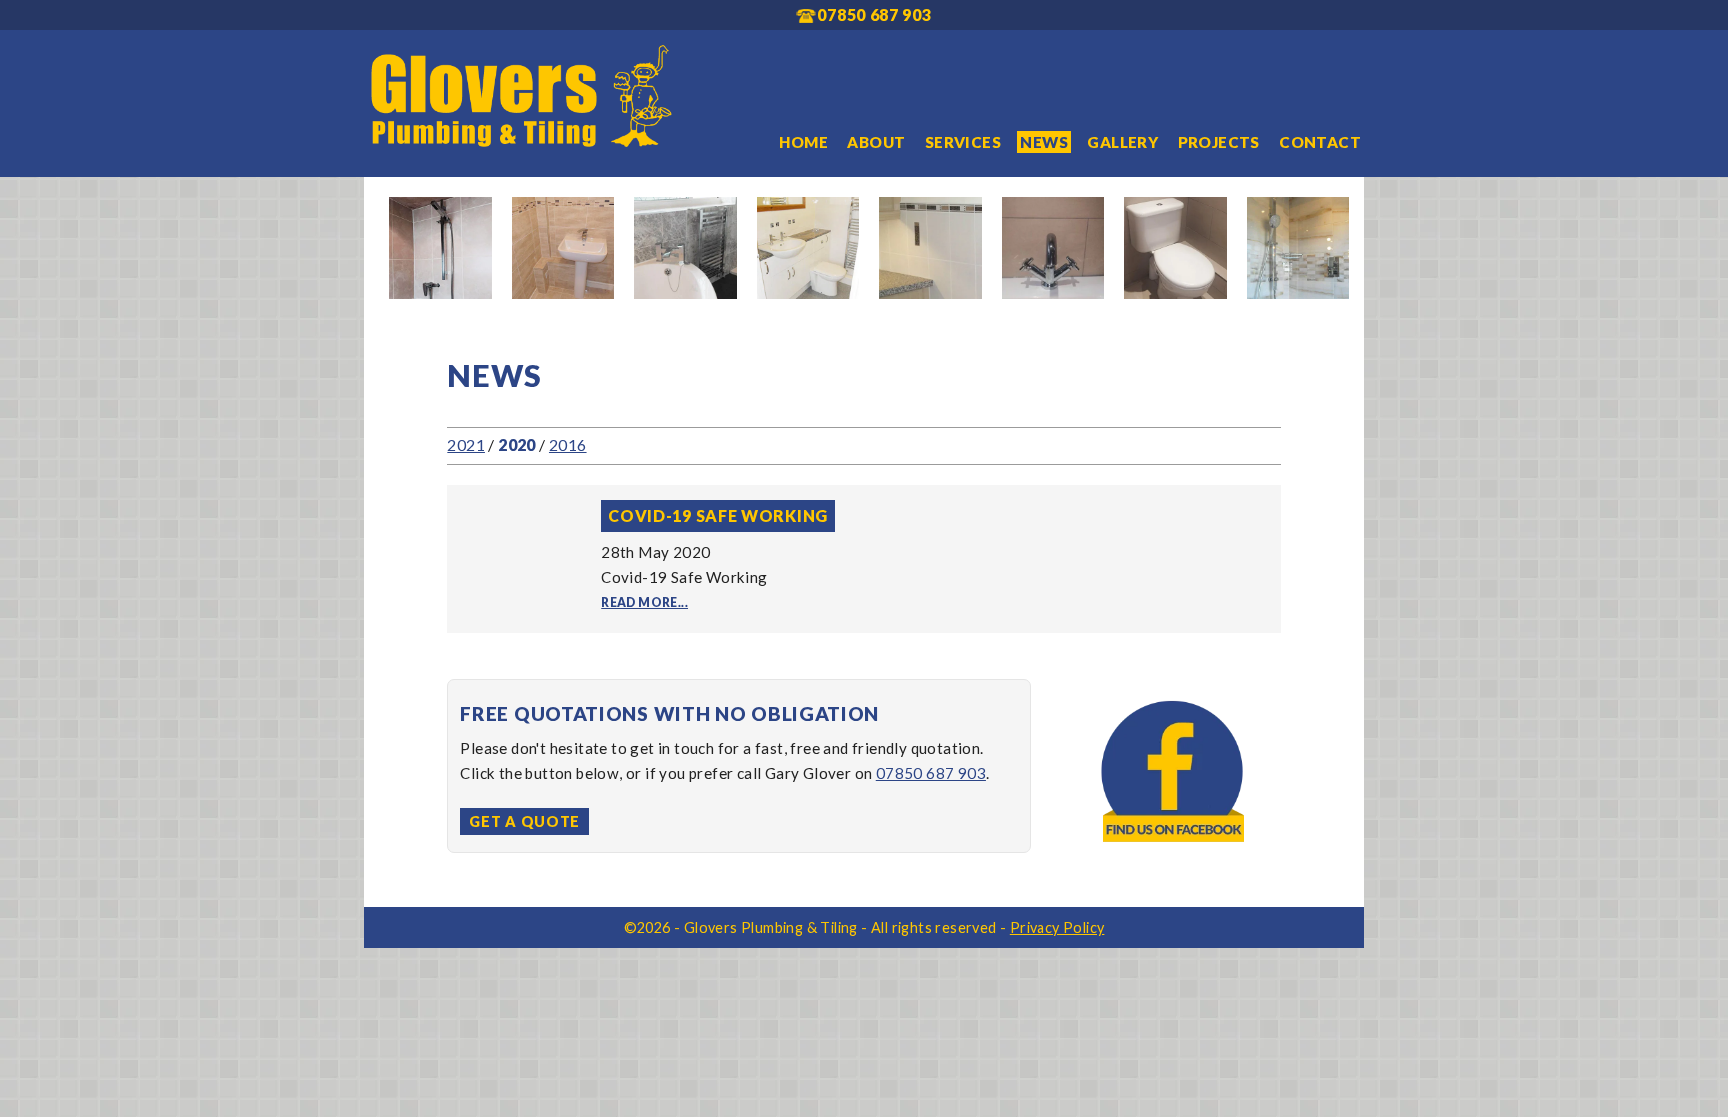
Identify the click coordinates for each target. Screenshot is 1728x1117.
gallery (1122, 142)
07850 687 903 (931, 773)
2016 (568, 444)
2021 (466, 444)
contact (1320, 142)
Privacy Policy (1057, 927)
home (803, 142)
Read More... (644, 602)
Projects (1219, 142)
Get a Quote (524, 821)
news (1044, 142)
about (876, 142)
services (963, 142)
